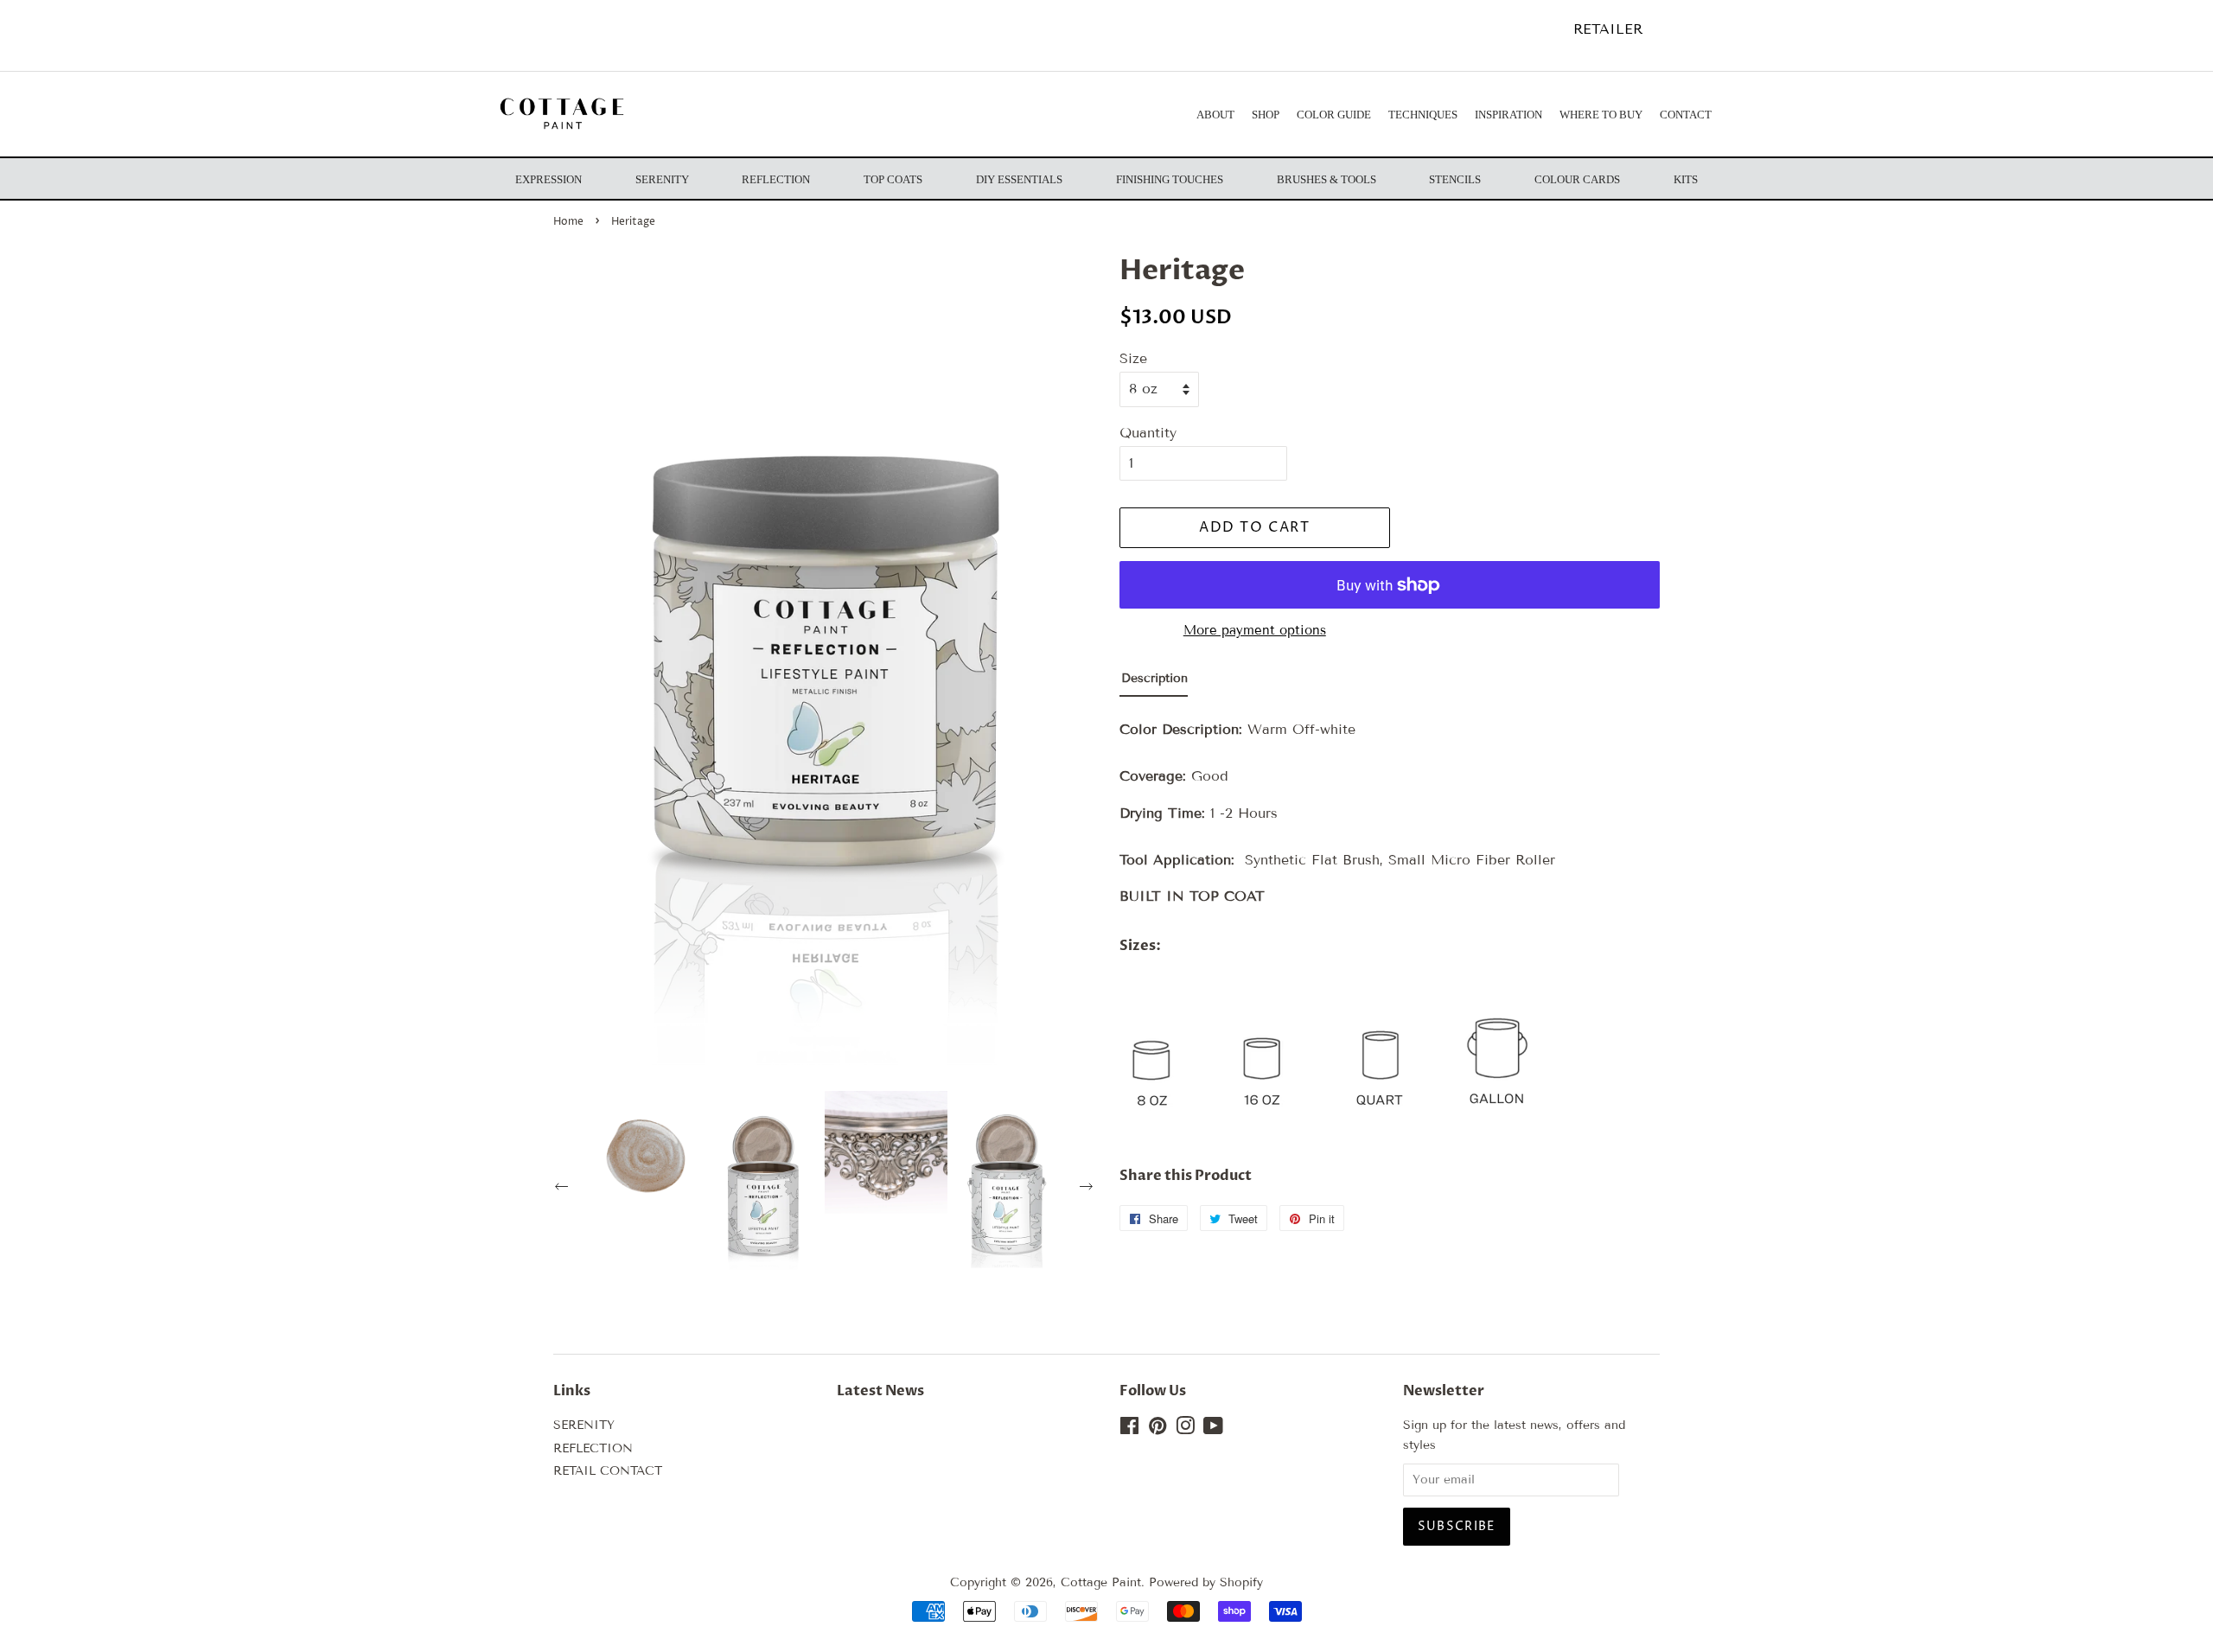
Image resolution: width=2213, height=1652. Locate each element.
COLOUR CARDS (1577, 179)
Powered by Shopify (1206, 1582)
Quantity (1148, 433)
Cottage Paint (1101, 1582)
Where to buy (1601, 115)
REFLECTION (593, 1448)
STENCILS (1455, 179)
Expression (548, 179)
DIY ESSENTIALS (1019, 179)
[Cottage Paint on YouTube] (1213, 1429)
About (1215, 115)
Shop (1266, 115)
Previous (564, 1189)
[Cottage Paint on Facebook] (1129, 1429)
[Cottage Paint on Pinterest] (1158, 1429)
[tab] (1154, 682)
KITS (1686, 179)
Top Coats (893, 179)
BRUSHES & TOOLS (1327, 179)
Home (568, 222)
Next (1088, 1189)
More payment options (1255, 630)
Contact (1686, 115)
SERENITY (584, 1425)
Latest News (880, 1391)
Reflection (776, 179)
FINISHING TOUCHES (1170, 179)
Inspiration (1508, 115)
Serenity (662, 179)
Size (1133, 358)
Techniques (1423, 115)
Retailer (1608, 29)
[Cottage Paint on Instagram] (1185, 1429)
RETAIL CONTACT (608, 1471)
